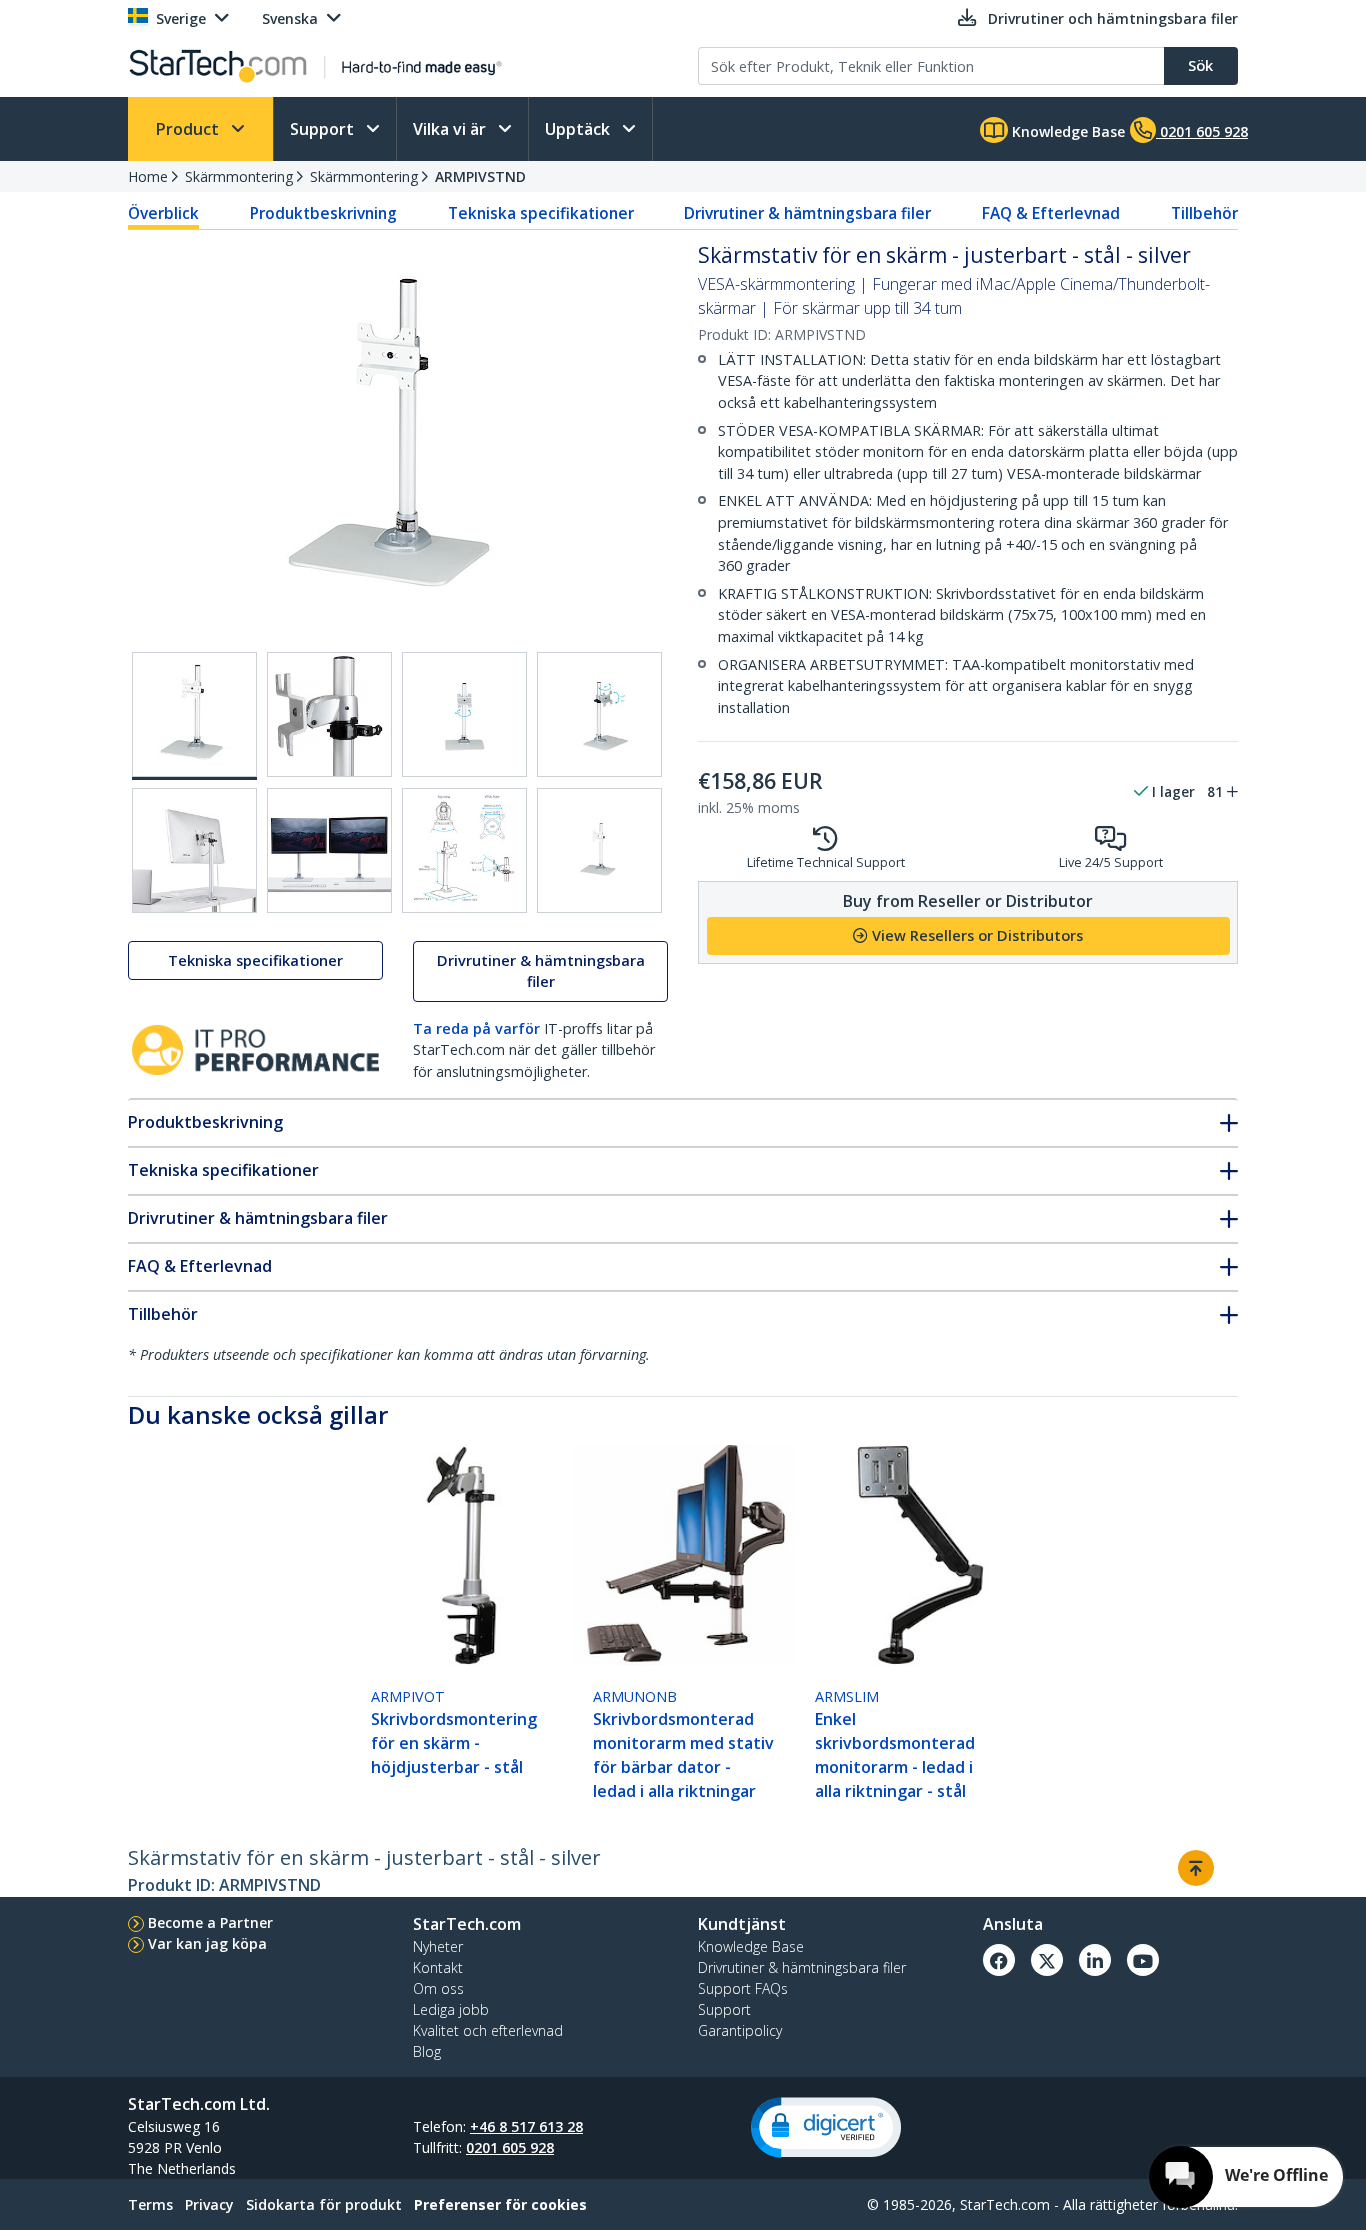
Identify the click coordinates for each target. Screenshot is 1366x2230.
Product (189, 129)
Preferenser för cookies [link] (500, 2204)
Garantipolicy (740, 2030)
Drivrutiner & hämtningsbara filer (807, 213)
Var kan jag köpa (207, 1943)
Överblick (163, 213)
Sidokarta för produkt (324, 2204)
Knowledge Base (1066, 131)
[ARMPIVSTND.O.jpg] (329, 850)
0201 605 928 (510, 2147)
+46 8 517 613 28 (526, 2126)
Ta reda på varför (476, 1028)
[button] (826, 2127)
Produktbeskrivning (323, 213)
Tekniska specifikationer (541, 213)
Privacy (209, 2204)
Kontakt (438, 1967)
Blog (427, 2051)
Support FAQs (743, 1988)
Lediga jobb (451, 2009)
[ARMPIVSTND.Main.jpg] (194, 716)
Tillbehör (1204, 213)
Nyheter (438, 1946)
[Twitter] (1047, 1960)
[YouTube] (1143, 1960)
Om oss (438, 1988)
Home (148, 176)
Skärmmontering (239, 176)
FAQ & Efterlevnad (1051, 213)
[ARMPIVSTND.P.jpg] (464, 850)
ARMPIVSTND (480, 176)
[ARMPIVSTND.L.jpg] (464, 714)
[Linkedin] (1095, 1960)
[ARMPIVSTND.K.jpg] (329, 714)
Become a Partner (210, 1922)
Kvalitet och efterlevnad (488, 2030)
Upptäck (579, 129)
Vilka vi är (451, 129)
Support (324, 129)
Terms (150, 2204)
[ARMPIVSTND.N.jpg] (194, 850)
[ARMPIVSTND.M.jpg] (599, 714)
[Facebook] (999, 1960)
